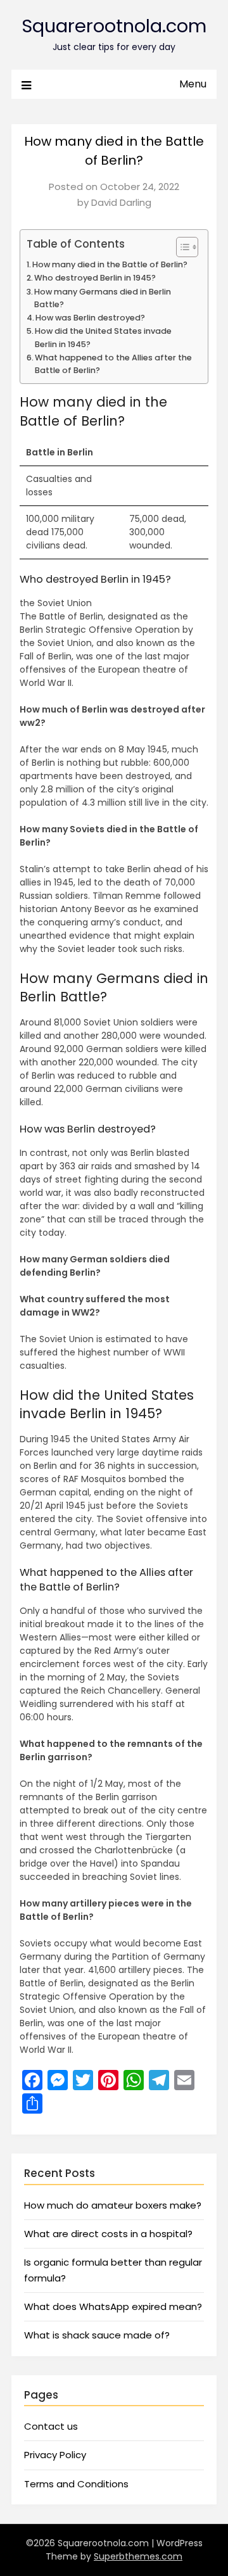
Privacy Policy (55, 2455)
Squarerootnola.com (114, 26)
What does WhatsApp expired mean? (113, 2306)
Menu (193, 84)
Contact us (51, 2426)
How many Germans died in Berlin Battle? (103, 298)
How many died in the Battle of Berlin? (110, 264)
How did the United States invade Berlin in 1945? (103, 337)
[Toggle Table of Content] (181, 247)
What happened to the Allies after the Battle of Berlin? (113, 364)
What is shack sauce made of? (97, 2335)
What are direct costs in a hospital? (108, 2234)
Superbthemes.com (138, 2556)
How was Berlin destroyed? (90, 318)
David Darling (121, 202)
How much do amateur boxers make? (113, 2205)
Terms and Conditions (76, 2484)
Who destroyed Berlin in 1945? (95, 278)
